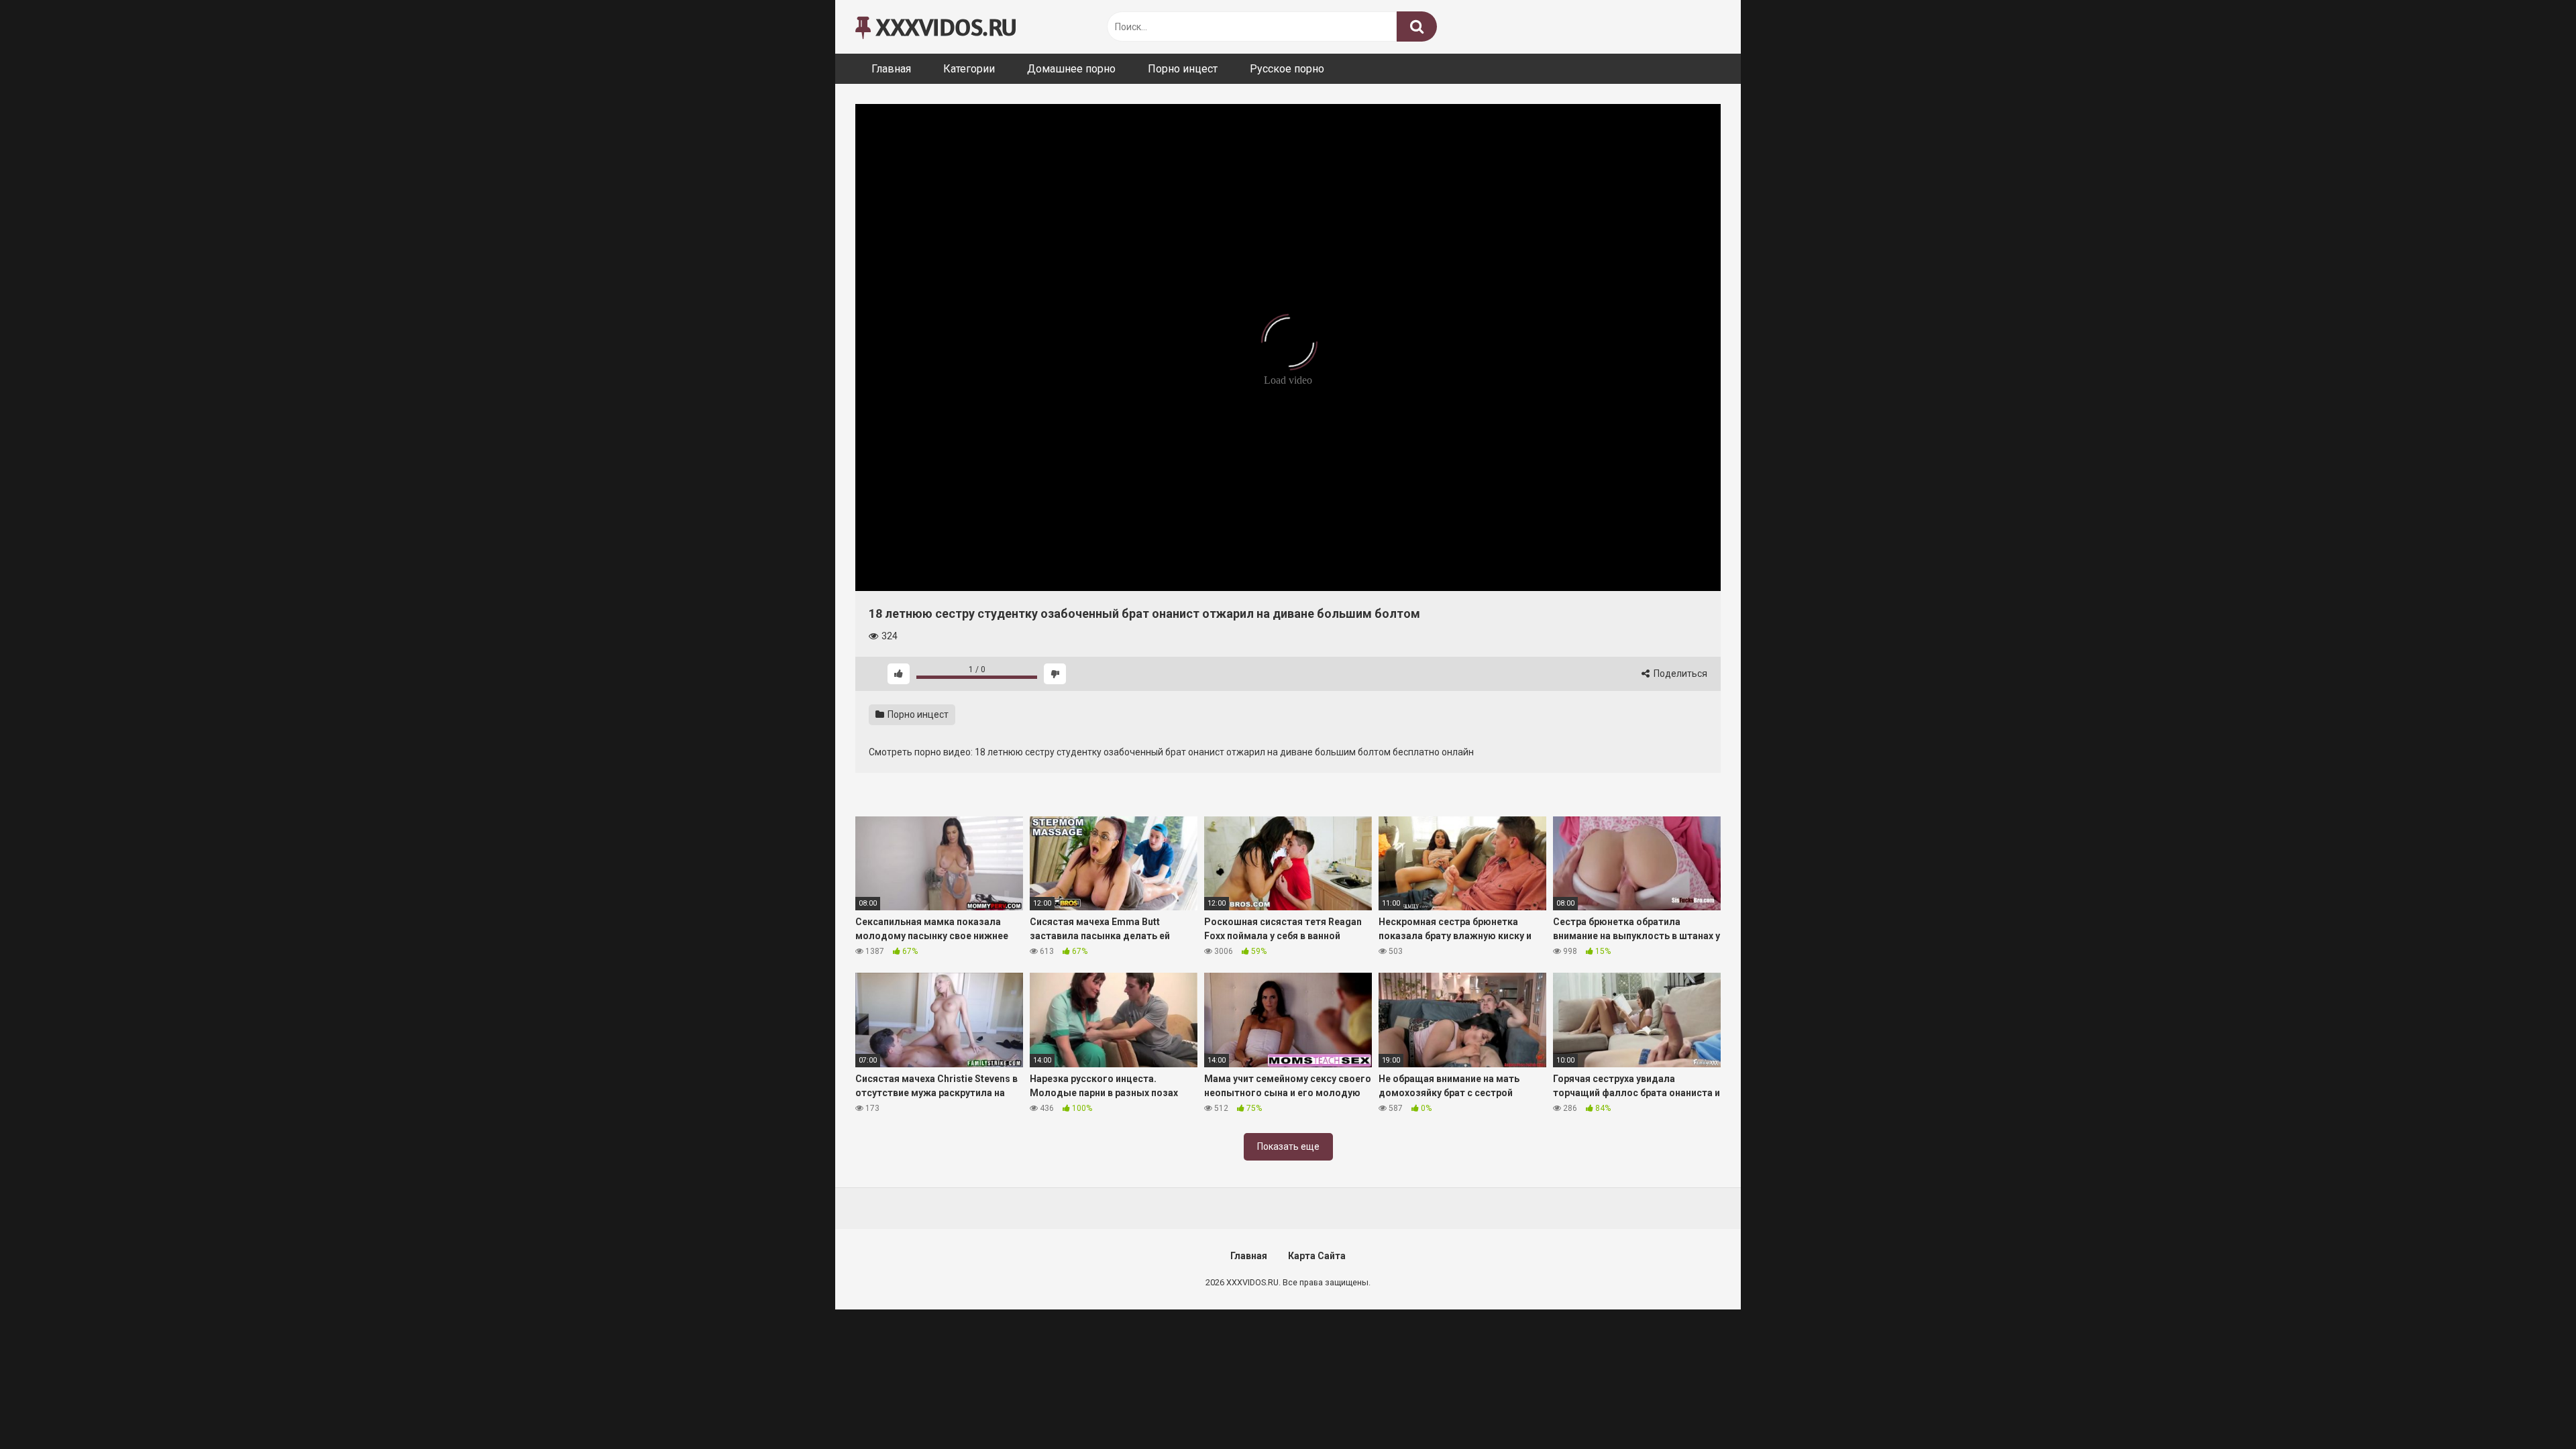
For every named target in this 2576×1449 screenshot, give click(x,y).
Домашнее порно (1071, 69)
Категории (969, 69)
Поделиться (1679, 674)
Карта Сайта (1317, 1256)
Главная (891, 69)
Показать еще (1288, 1146)
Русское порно (1287, 69)
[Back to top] (2531, 1408)
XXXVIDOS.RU (944, 26)
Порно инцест (1183, 69)
